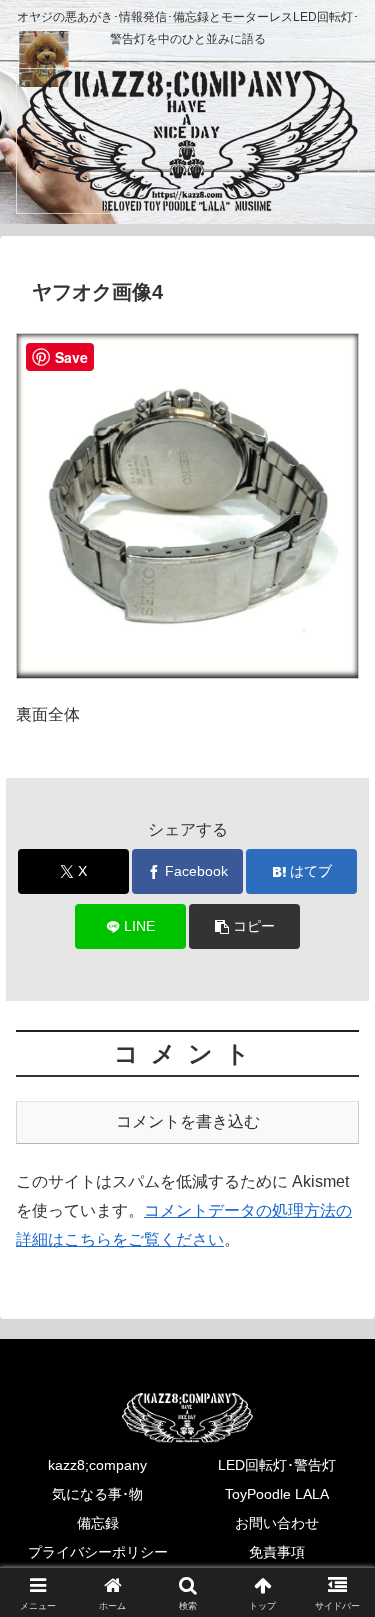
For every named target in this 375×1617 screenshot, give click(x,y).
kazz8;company (97, 1465)
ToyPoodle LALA (277, 1494)
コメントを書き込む (188, 1121)
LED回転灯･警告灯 (277, 1465)
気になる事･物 (97, 1494)
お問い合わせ (277, 1523)
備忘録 (98, 1523)
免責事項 (277, 1552)
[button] (244, 926)
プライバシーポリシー (98, 1552)
